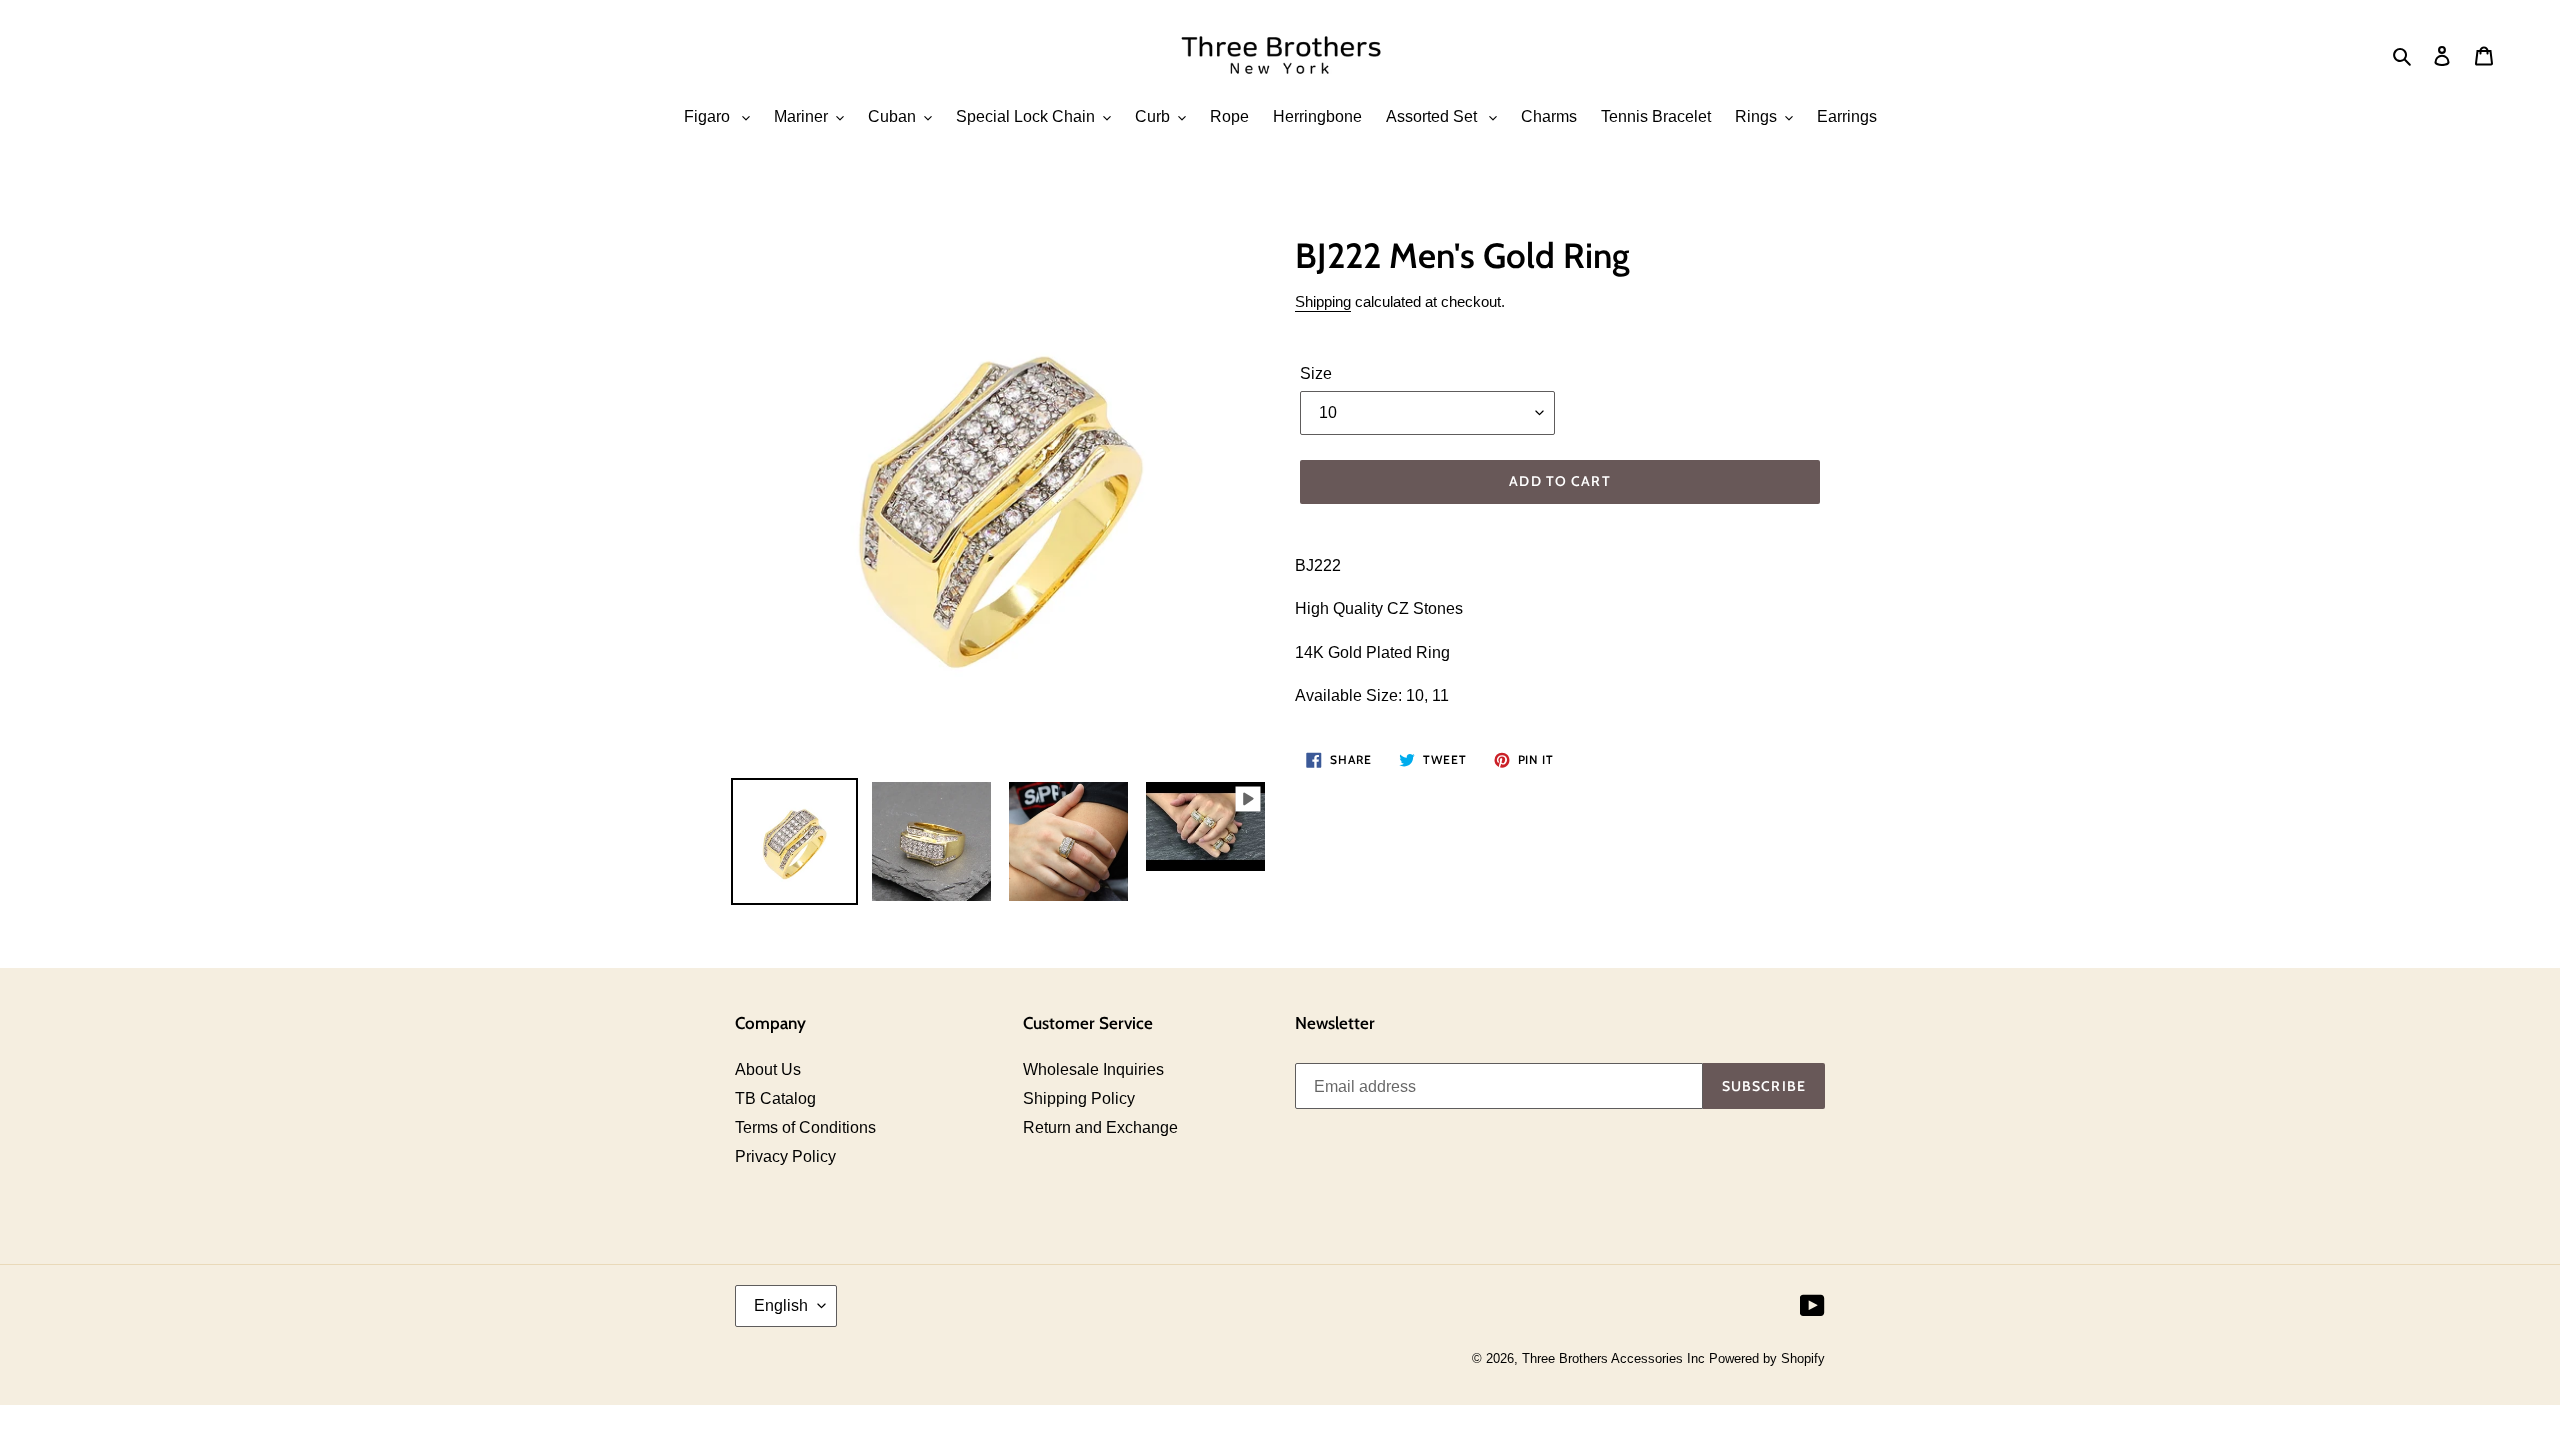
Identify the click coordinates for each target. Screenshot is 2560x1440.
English (781, 1305)
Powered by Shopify (1767, 1358)
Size (1316, 373)
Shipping (1323, 301)
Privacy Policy (785, 1156)
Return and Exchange (1100, 1127)
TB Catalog (775, 1098)
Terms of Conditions (805, 1127)
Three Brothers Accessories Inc (1615, 1358)
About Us (768, 1069)
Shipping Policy (1079, 1098)
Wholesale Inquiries (1093, 1069)
